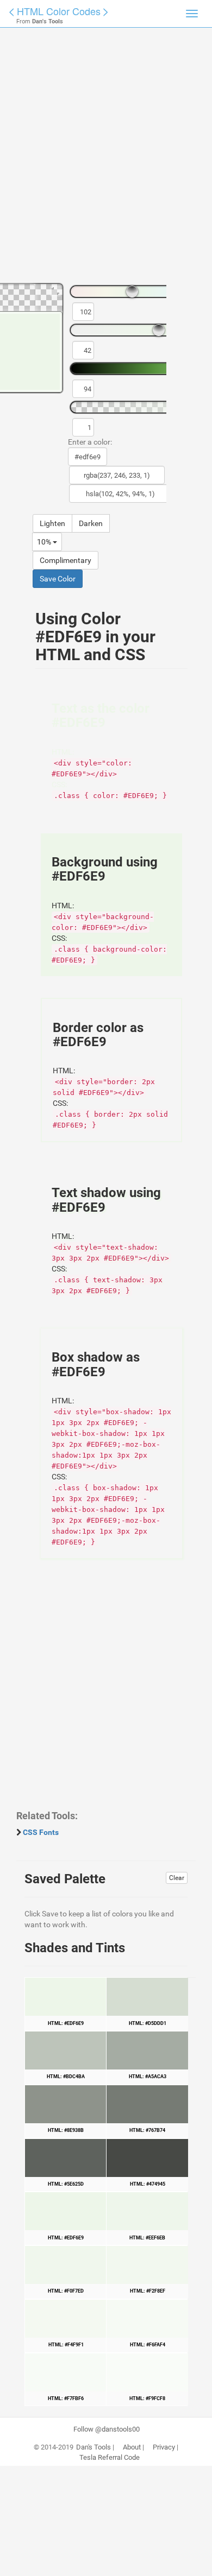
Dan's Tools (93, 2447)
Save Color (58, 579)
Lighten (52, 523)
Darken (91, 523)
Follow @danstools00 (107, 2429)
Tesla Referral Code (110, 2458)
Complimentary (66, 560)
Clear (177, 1878)
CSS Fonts (41, 1832)
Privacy (164, 2447)
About (132, 2447)
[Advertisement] (106, 160)
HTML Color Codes (59, 11)
